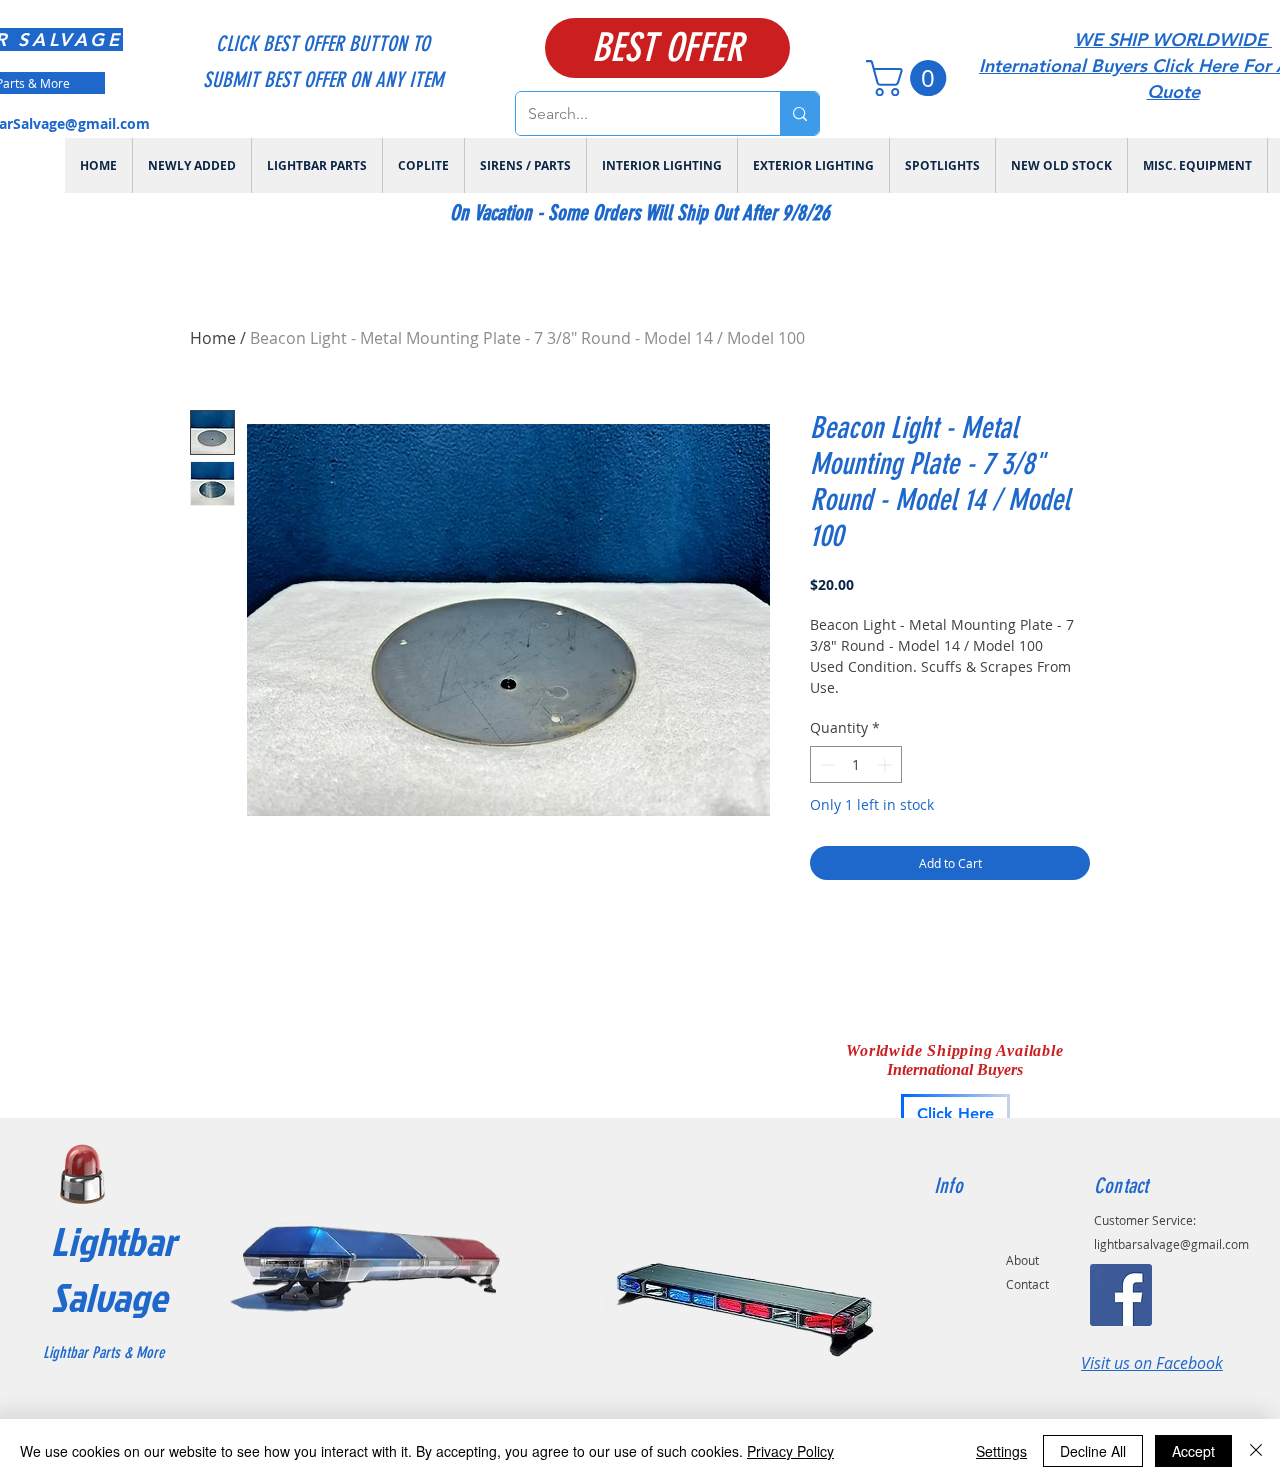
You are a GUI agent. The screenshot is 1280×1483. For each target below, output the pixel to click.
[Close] (1256, 1451)
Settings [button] (1001, 1451)
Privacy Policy (790, 1451)
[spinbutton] (856, 764)
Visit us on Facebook (1152, 1363)
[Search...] (799, 113)
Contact (1027, 1284)
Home (213, 338)
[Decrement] (825, 764)
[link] (910, 78)
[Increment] (886, 764)
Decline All (1093, 1451)
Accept (1193, 1451)
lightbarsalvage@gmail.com (1171, 1244)
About (1022, 1260)
